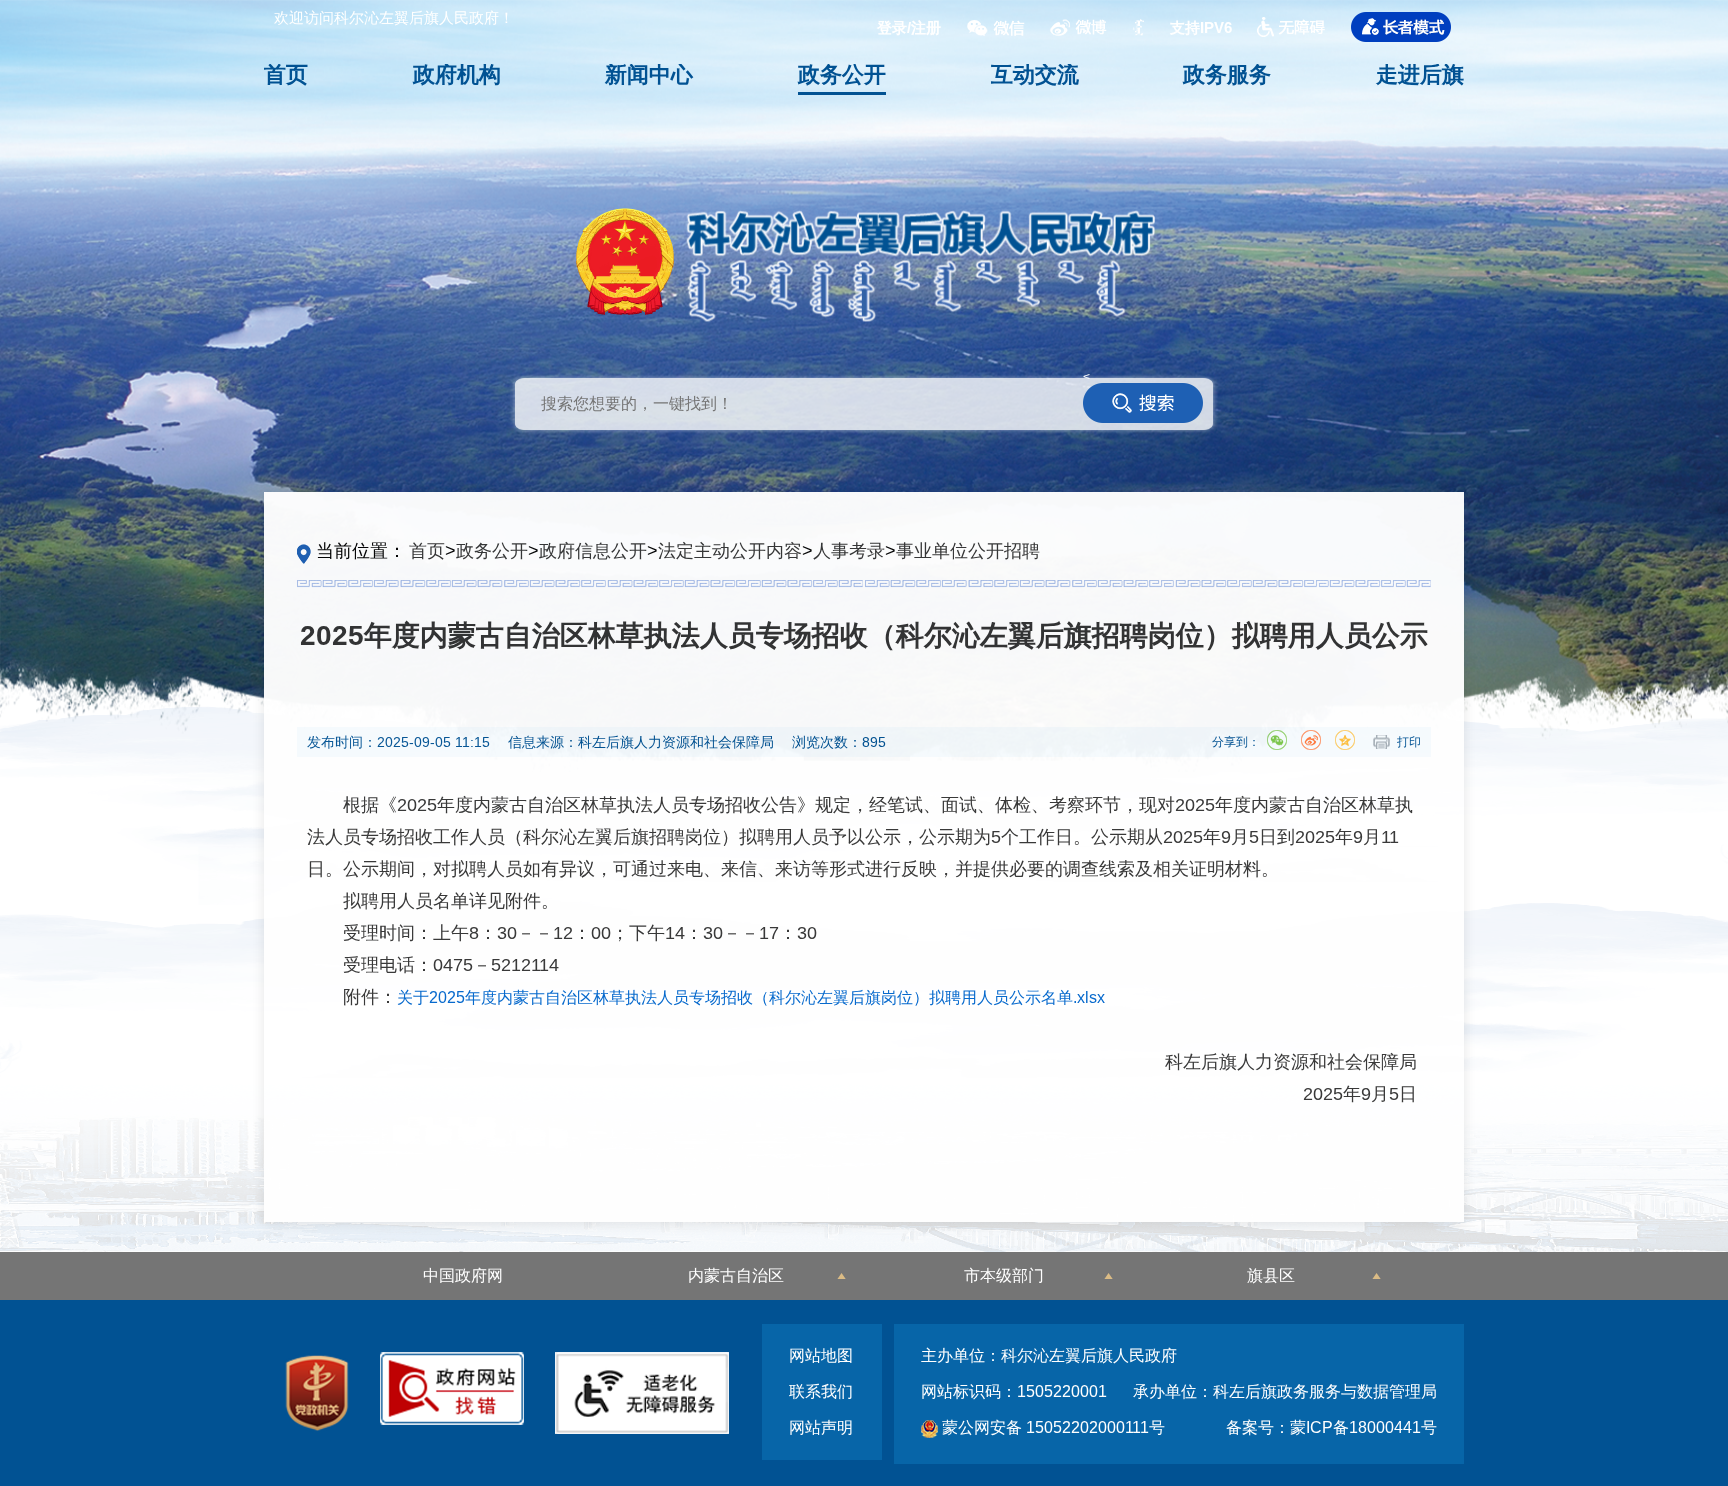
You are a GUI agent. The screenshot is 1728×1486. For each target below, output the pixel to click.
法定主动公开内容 (730, 551)
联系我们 (821, 1391)
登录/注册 (909, 27)
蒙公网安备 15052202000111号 (1051, 1427)
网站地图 (821, 1355)
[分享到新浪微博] (1311, 740)
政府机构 (457, 74)
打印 (1409, 742)
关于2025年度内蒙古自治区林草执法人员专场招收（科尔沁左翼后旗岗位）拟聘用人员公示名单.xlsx (751, 997)
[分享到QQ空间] (1345, 740)
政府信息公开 (593, 551)
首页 (286, 74)
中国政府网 (463, 1275)
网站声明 (821, 1427)
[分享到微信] (1277, 740)
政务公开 (842, 74)
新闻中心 (649, 74)
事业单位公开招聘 (968, 551)
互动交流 (1035, 74)
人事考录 (849, 551)
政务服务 (1227, 74)
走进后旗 (1420, 74)
